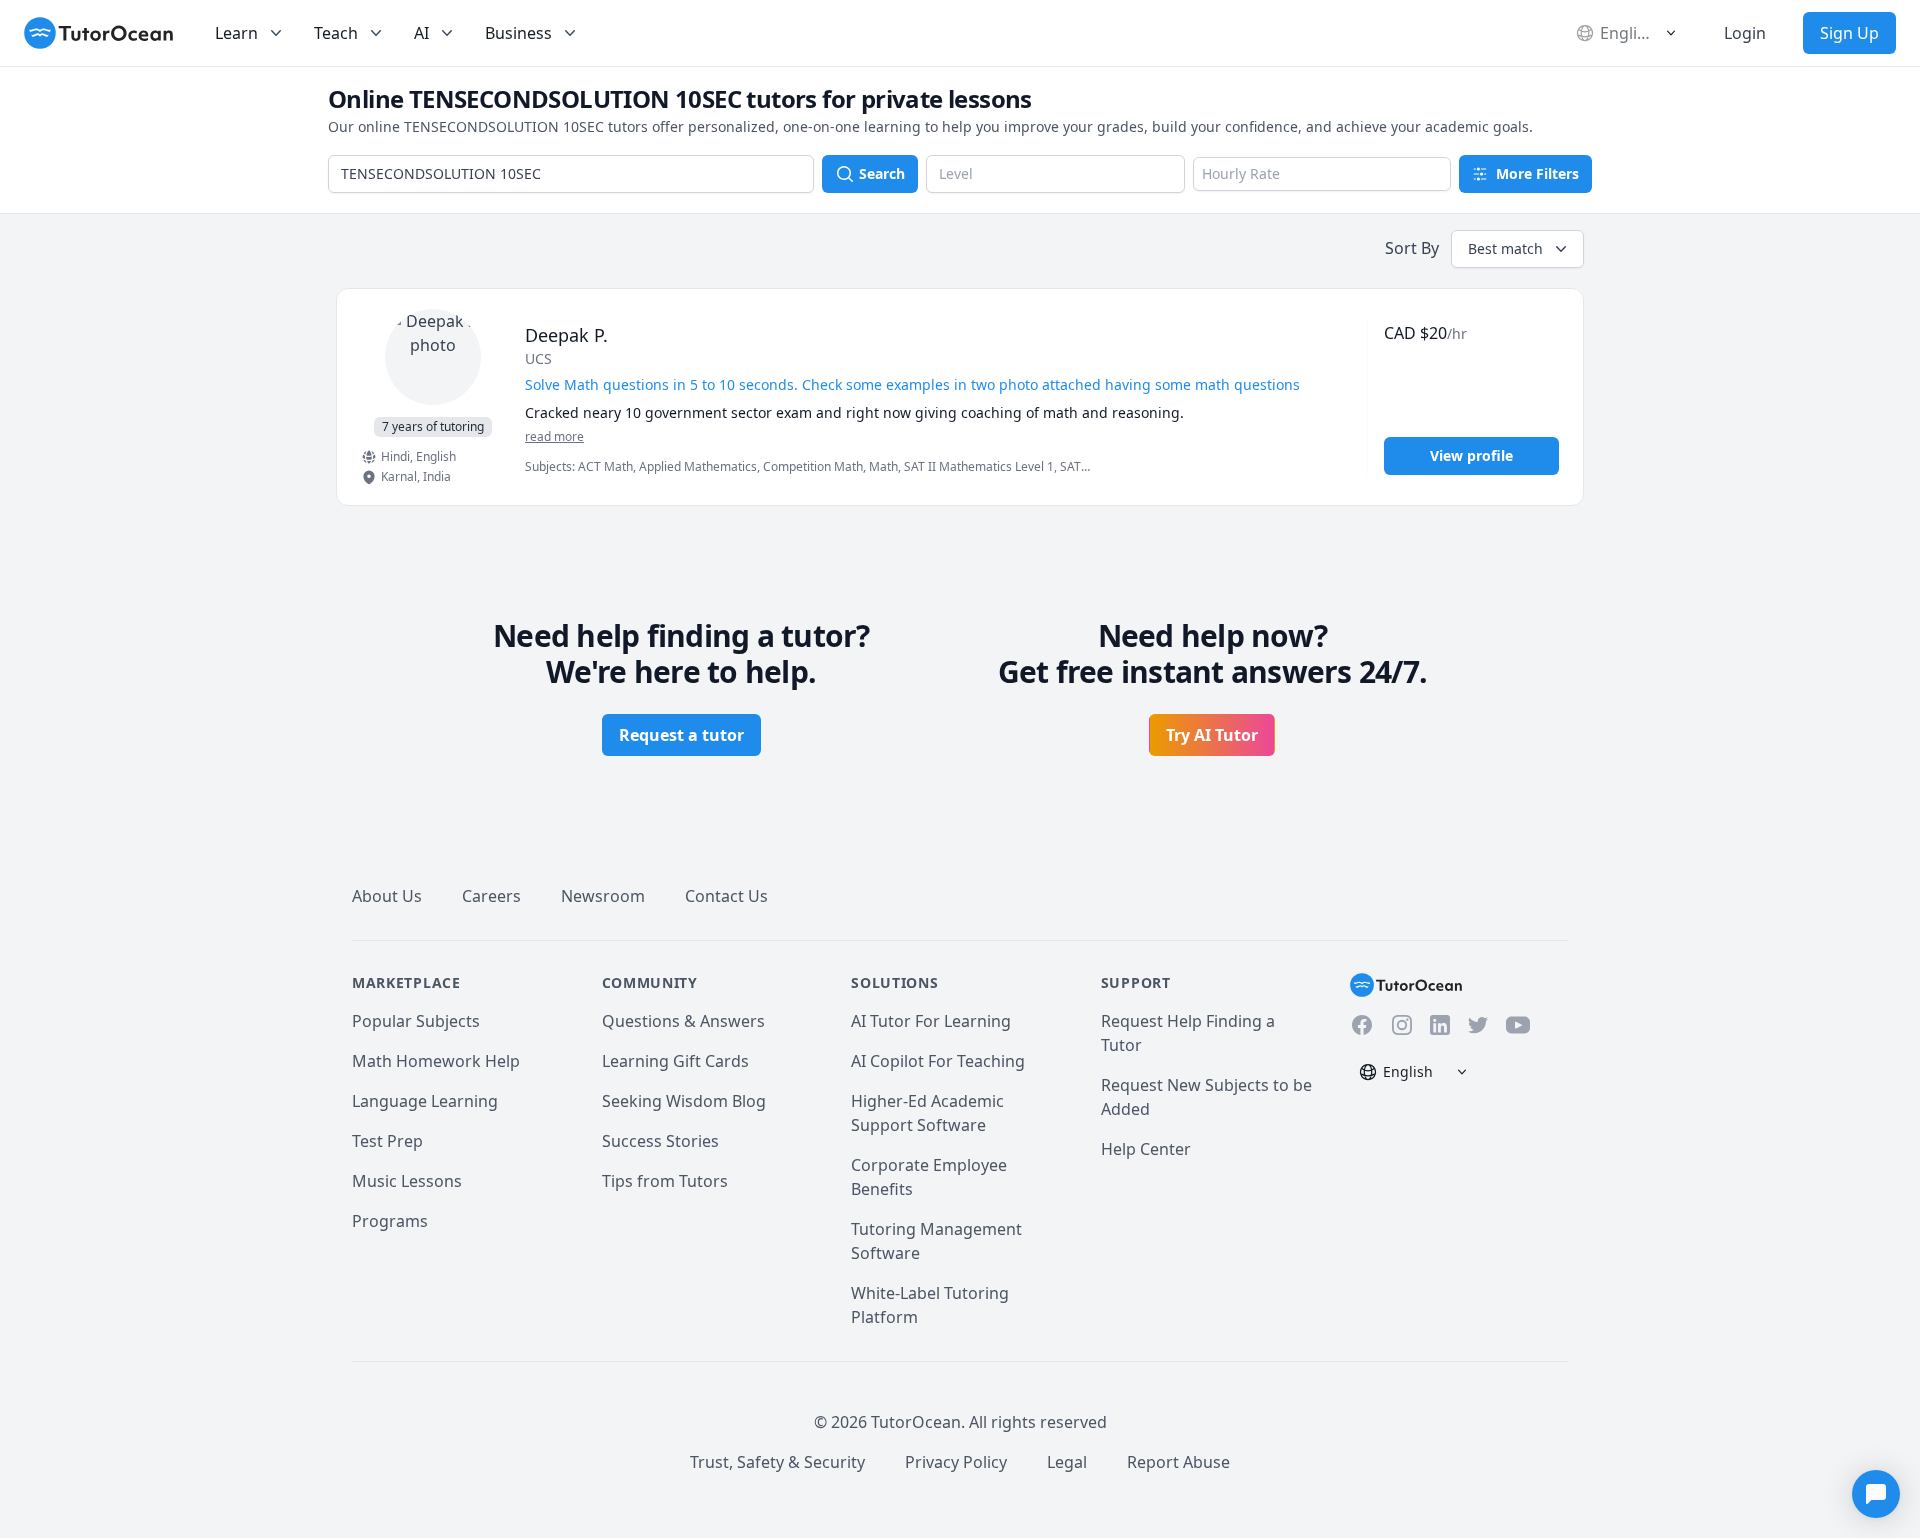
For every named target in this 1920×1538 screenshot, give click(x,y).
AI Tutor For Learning (931, 1021)
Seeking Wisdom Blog (684, 1101)
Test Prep (387, 1141)
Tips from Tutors (665, 1181)
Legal (1067, 1462)
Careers (491, 896)
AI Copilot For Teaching (938, 1061)
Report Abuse (1178, 1462)
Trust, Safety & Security (777, 1462)
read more (554, 437)
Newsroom (603, 896)
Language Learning (425, 1101)
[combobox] (571, 174)
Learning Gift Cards (675, 1061)
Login (1745, 33)
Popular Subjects (416, 1021)
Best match (1505, 248)
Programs (390, 1221)
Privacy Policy (956, 1462)
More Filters (1537, 173)
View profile (1471, 455)
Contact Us (726, 896)
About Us (387, 896)
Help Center (1146, 1149)
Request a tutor (681, 735)
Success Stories (660, 1141)
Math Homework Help (436, 1061)
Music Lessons (407, 1181)
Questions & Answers (683, 1021)
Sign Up (1849, 33)
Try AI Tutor (1212, 735)
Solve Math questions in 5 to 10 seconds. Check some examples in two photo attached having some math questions (912, 384)
